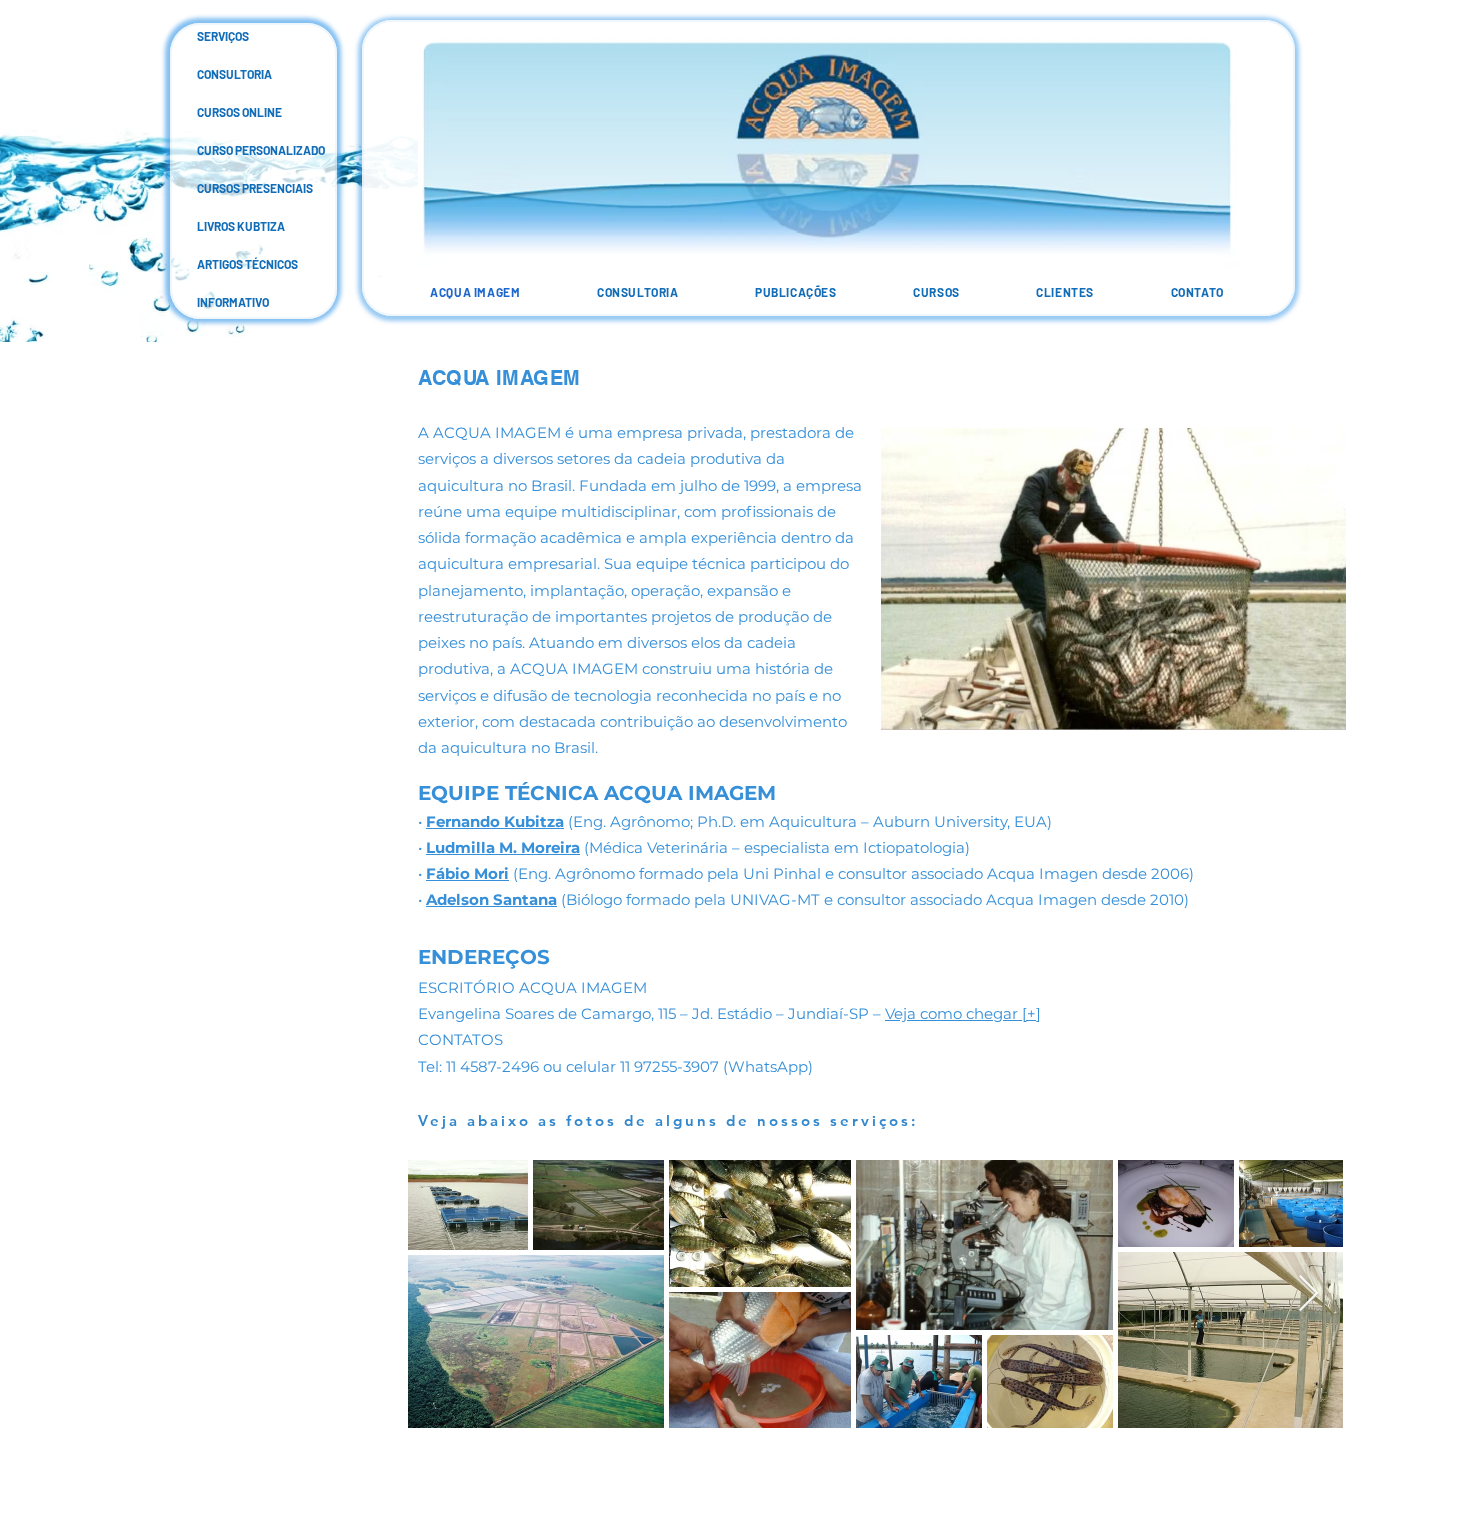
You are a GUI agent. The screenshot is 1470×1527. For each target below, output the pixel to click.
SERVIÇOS (212, 36)
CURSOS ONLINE (212, 112)
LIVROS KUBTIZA (212, 226)
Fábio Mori (467, 873)
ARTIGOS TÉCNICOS (212, 264)
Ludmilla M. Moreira (503, 847)
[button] (796, 292)
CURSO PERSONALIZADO (212, 150)
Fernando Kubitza (495, 821)
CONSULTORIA (212, 74)
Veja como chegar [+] (963, 1013)
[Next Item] (1308, 1294)
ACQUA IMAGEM (499, 378)
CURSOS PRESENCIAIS (212, 188)
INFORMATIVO (212, 302)
